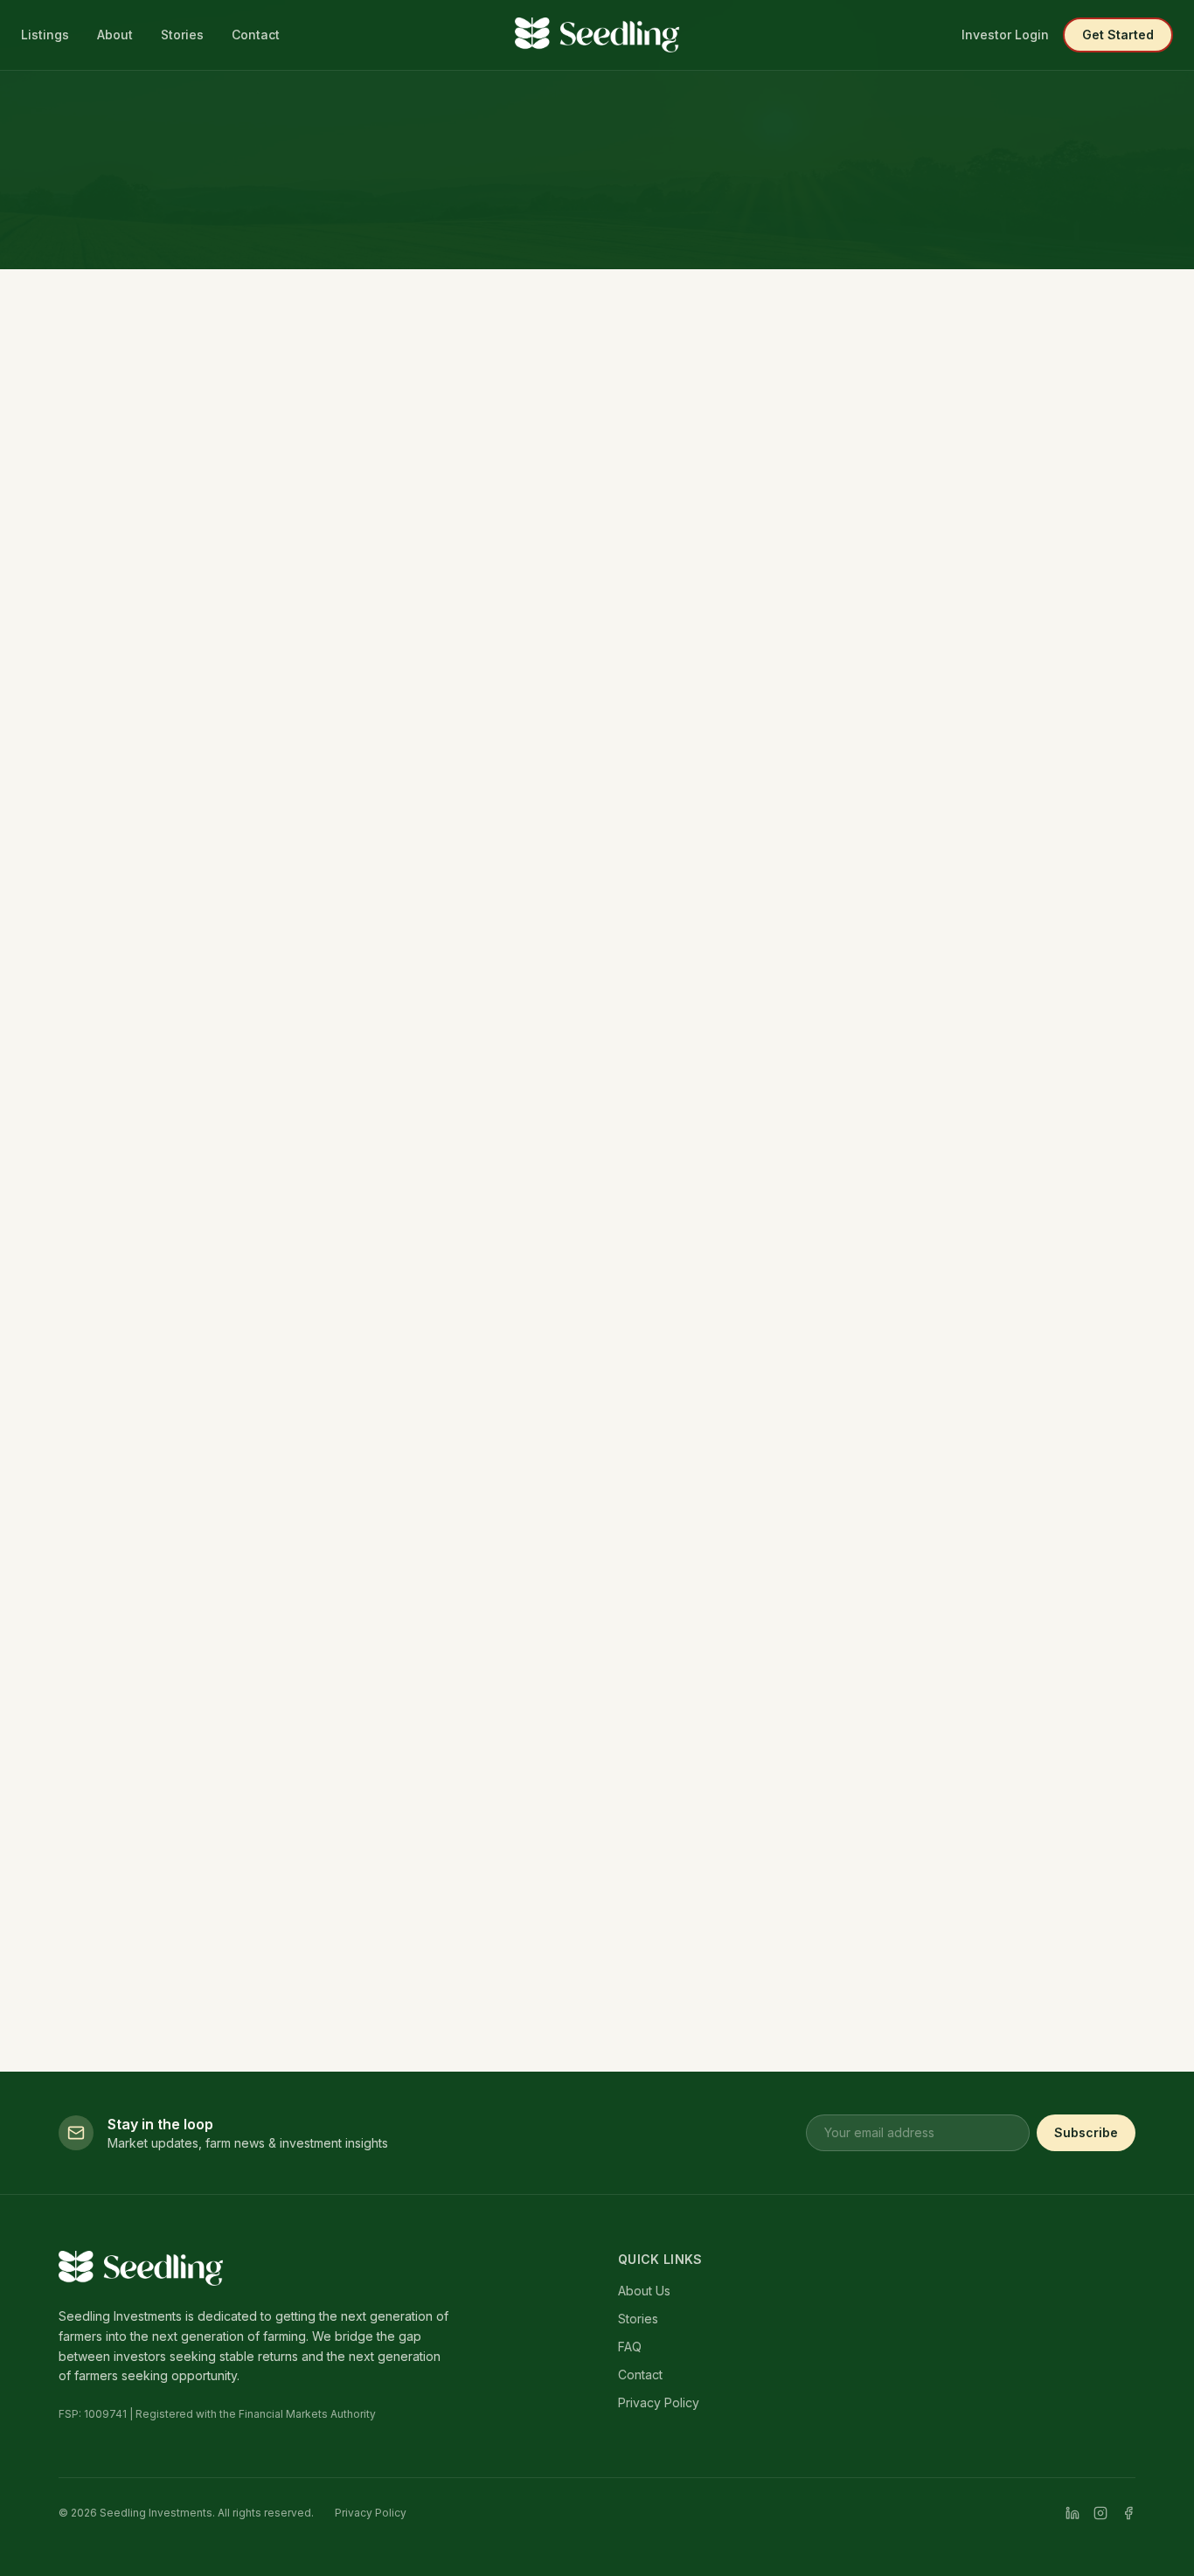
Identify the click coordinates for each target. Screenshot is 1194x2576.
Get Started (1118, 35)
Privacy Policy (659, 2402)
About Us (644, 2291)
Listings (45, 35)
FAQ (630, 2347)
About (115, 35)
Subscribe (1086, 2132)
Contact (256, 35)
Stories (182, 35)
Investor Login (1005, 35)
